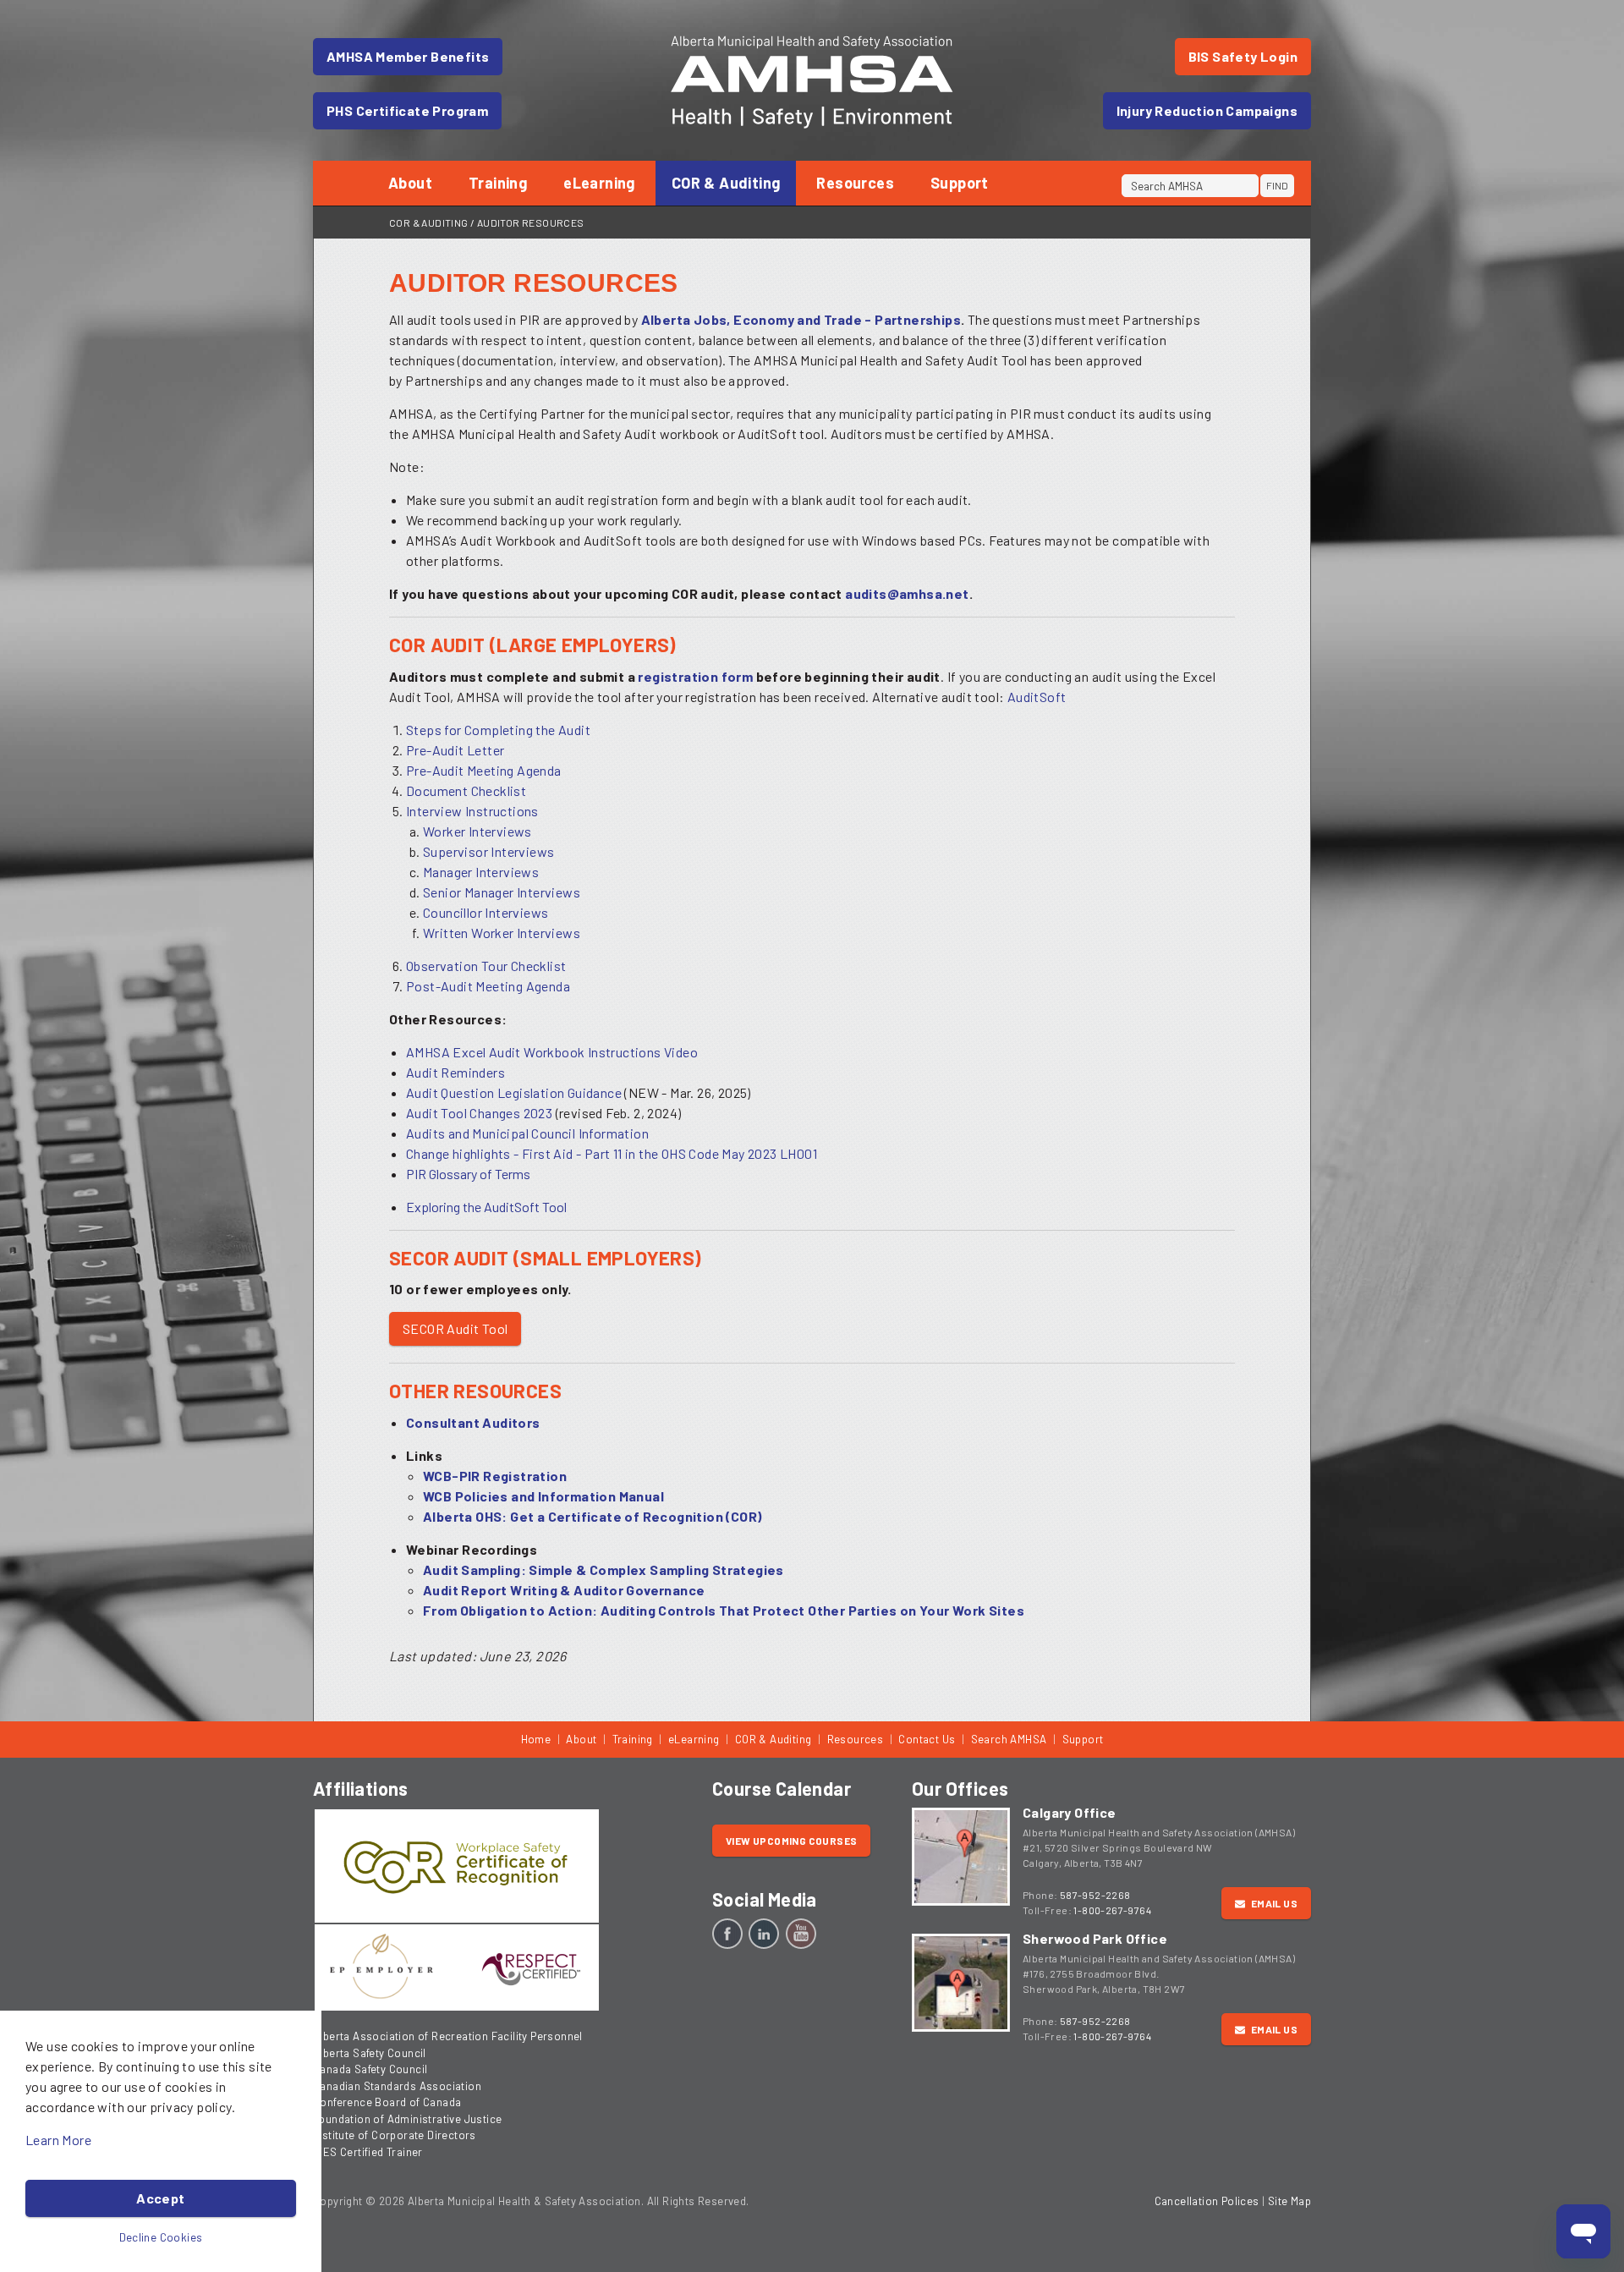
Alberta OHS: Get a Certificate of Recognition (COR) (592, 1516)
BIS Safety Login (1243, 56)
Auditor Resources (531, 222)
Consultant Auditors (473, 1422)
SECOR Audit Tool (455, 1328)
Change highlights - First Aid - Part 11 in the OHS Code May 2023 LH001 (612, 1153)
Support (960, 183)
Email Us (1273, 1903)
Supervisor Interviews (488, 851)
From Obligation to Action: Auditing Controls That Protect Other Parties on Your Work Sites (724, 1610)
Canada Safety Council (370, 2069)
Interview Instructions (472, 811)
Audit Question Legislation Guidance (515, 1092)
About (410, 183)
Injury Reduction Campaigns (1207, 110)
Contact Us (927, 1739)
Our (960, 1788)
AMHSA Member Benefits (408, 56)
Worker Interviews (477, 831)
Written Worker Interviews (502, 933)
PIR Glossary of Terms (468, 1174)
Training (498, 183)
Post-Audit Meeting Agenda (488, 986)
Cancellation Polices (1207, 2201)
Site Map (1289, 2201)
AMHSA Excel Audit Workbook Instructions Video (552, 1052)
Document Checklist (466, 790)
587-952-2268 (1095, 1895)
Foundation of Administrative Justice (407, 2119)
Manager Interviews (481, 872)
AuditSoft (1037, 697)
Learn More (58, 2140)
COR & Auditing (726, 183)
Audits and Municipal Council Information (527, 1133)
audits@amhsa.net (907, 593)
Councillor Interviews (486, 912)
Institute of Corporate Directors (395, 2135)
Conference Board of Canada (387, 2102)
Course (782, 1788)
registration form (695, 676)
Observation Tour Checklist (486, 966)
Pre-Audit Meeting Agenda (484, 770)
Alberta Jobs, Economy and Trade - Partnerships (801, 319)
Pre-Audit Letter (455, 750)
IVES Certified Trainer (368, 2152)
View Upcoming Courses (791, 1841)
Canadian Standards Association (397, 2086)
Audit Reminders (455, 1072)
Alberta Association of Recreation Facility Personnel (448, 2036)
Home (536, 1739)
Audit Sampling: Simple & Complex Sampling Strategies (604, 1570)
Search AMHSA (1009, 1739)
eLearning (599, 183)
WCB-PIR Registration (495, 1476)
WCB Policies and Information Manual (543, 1496)
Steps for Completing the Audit (498, 730)
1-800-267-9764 (1112, 1910)
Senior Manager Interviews (502, 892)
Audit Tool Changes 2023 (479, 1113)
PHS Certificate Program (407, 110)
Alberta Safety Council (370, 2053)
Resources (855, 183)
